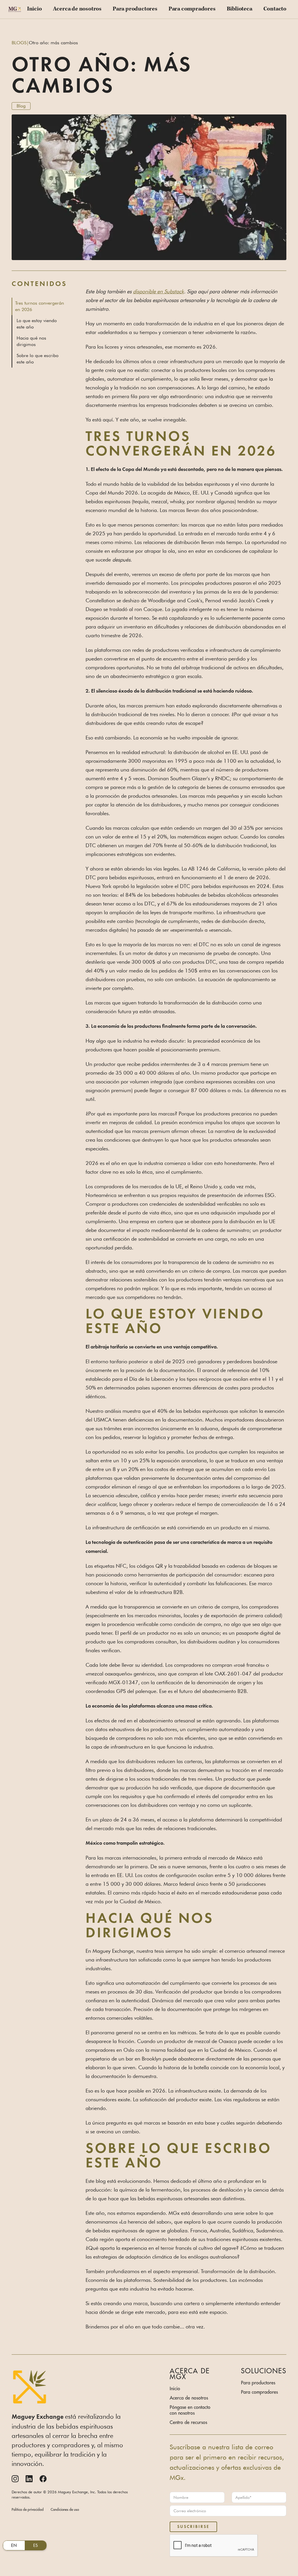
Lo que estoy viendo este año (37, 324)
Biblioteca (240, 9)
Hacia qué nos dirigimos (31, 341)
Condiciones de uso (65, 2509)
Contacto (275, 9)
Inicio (34, 9)
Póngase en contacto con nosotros (190, 2410)
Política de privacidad (28, 2509)
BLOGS (19, 43)
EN (14, 2545)
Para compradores (192, 9)
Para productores (135, 9)
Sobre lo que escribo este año (38, 359)
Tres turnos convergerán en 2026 (40, 306)
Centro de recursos (188, 2422)
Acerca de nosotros (77, 9)
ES (36, 2545)
